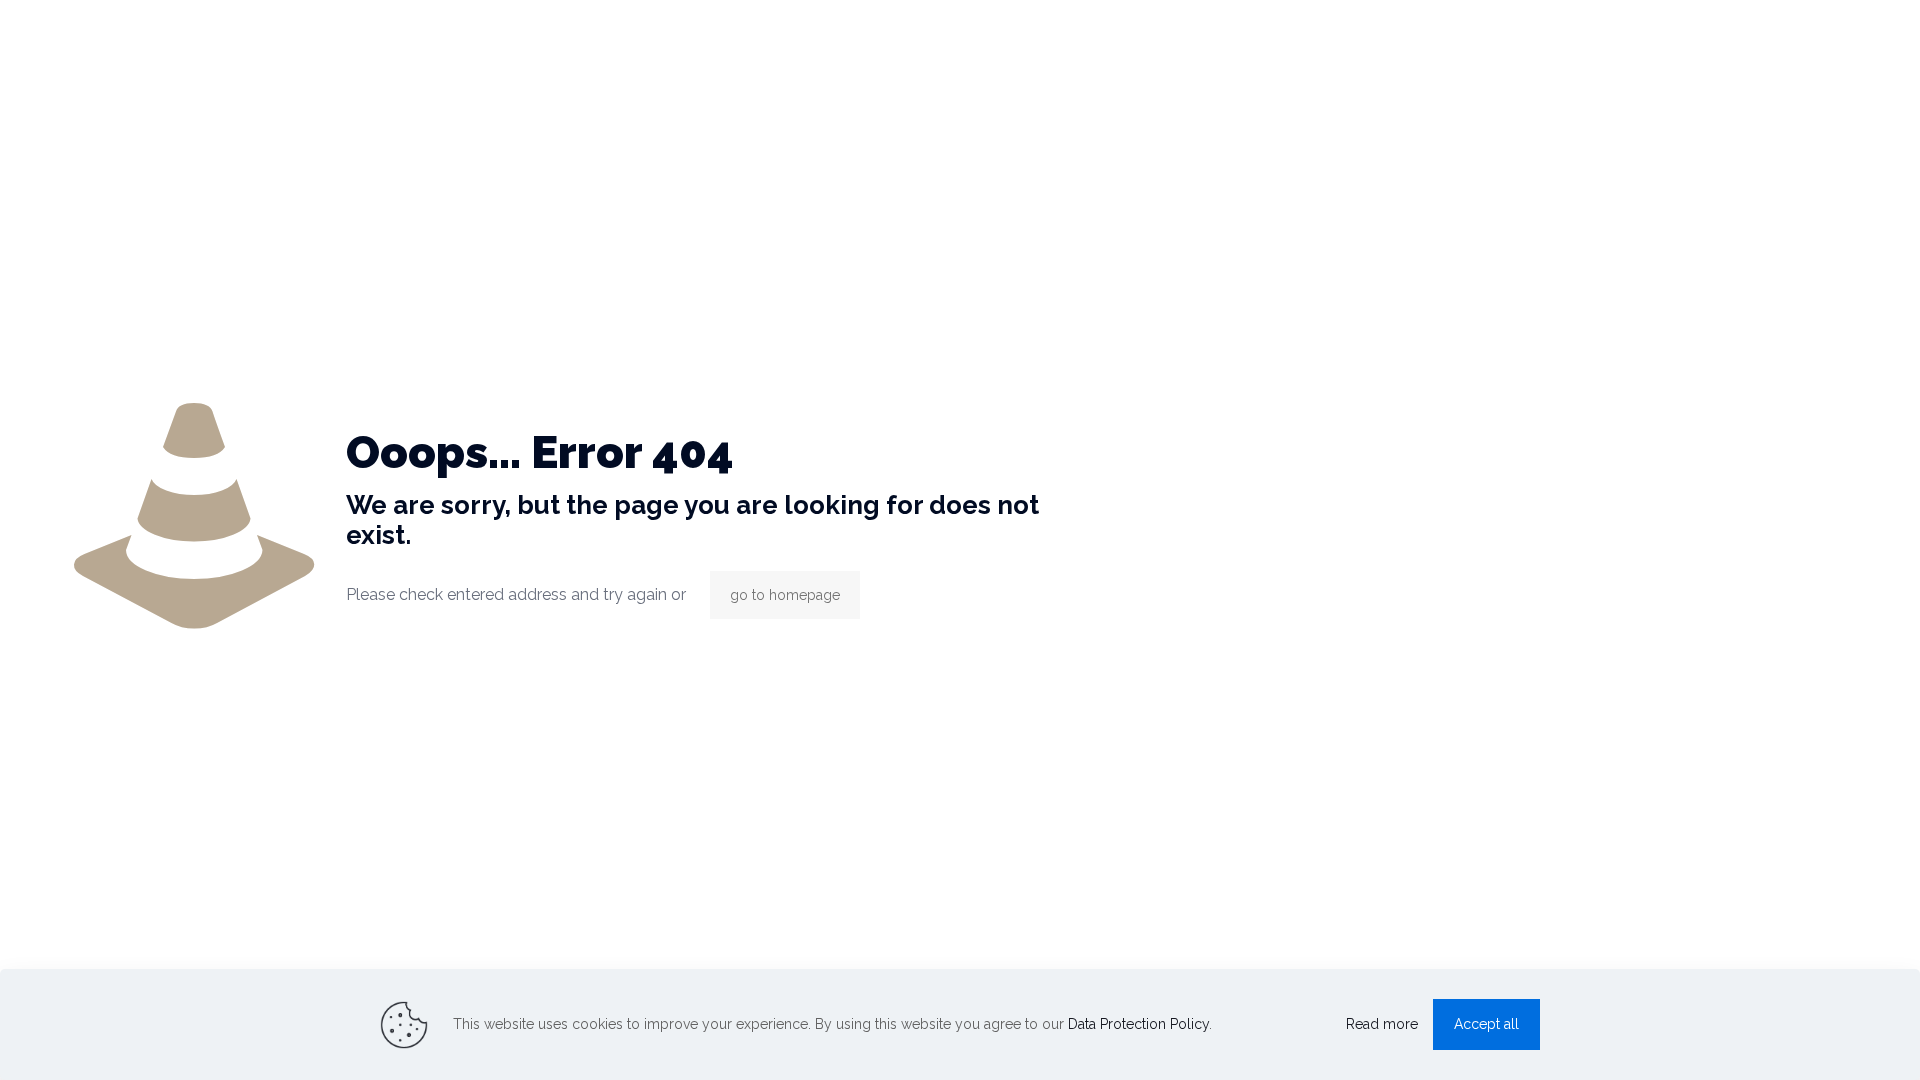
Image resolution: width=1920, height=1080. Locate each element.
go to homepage (785, 595)
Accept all (1486, 1024)
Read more (1382, 1024)
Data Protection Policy (1138, 1024)
